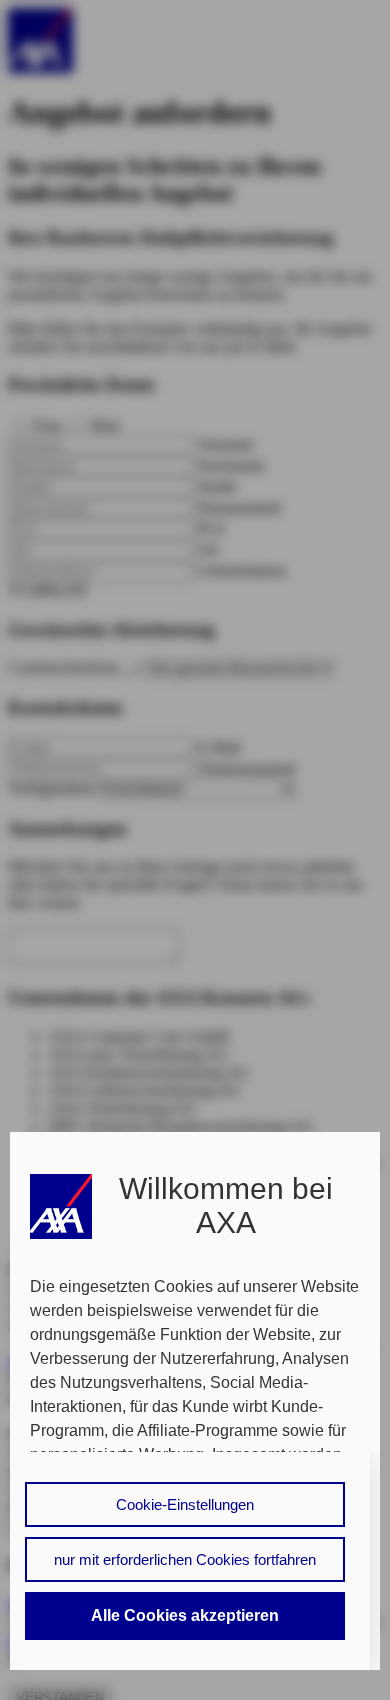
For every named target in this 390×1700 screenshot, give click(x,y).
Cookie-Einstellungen (185, 1504)
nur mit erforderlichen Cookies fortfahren (185, 1559)
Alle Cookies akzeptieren (185, 1615)
